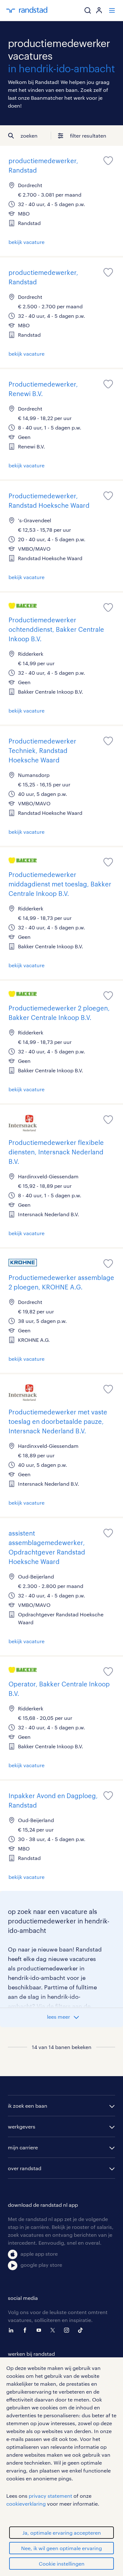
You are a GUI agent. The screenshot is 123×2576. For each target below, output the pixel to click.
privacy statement (50, 2496)
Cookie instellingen (62, 2564)
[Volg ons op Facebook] (26, 2330)
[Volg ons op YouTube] (40, 2330)
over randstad (25, 2168)
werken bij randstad (31, 2354)
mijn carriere (23, 2147)
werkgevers (22, 2126)
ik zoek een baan (28, 2106)
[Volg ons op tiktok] (82, 2330)
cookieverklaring (26, 2504)
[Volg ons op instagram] (68, 2330)
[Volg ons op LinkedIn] (13, 2330)
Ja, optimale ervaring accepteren (62, 2533)
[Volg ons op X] (54, 2330)
